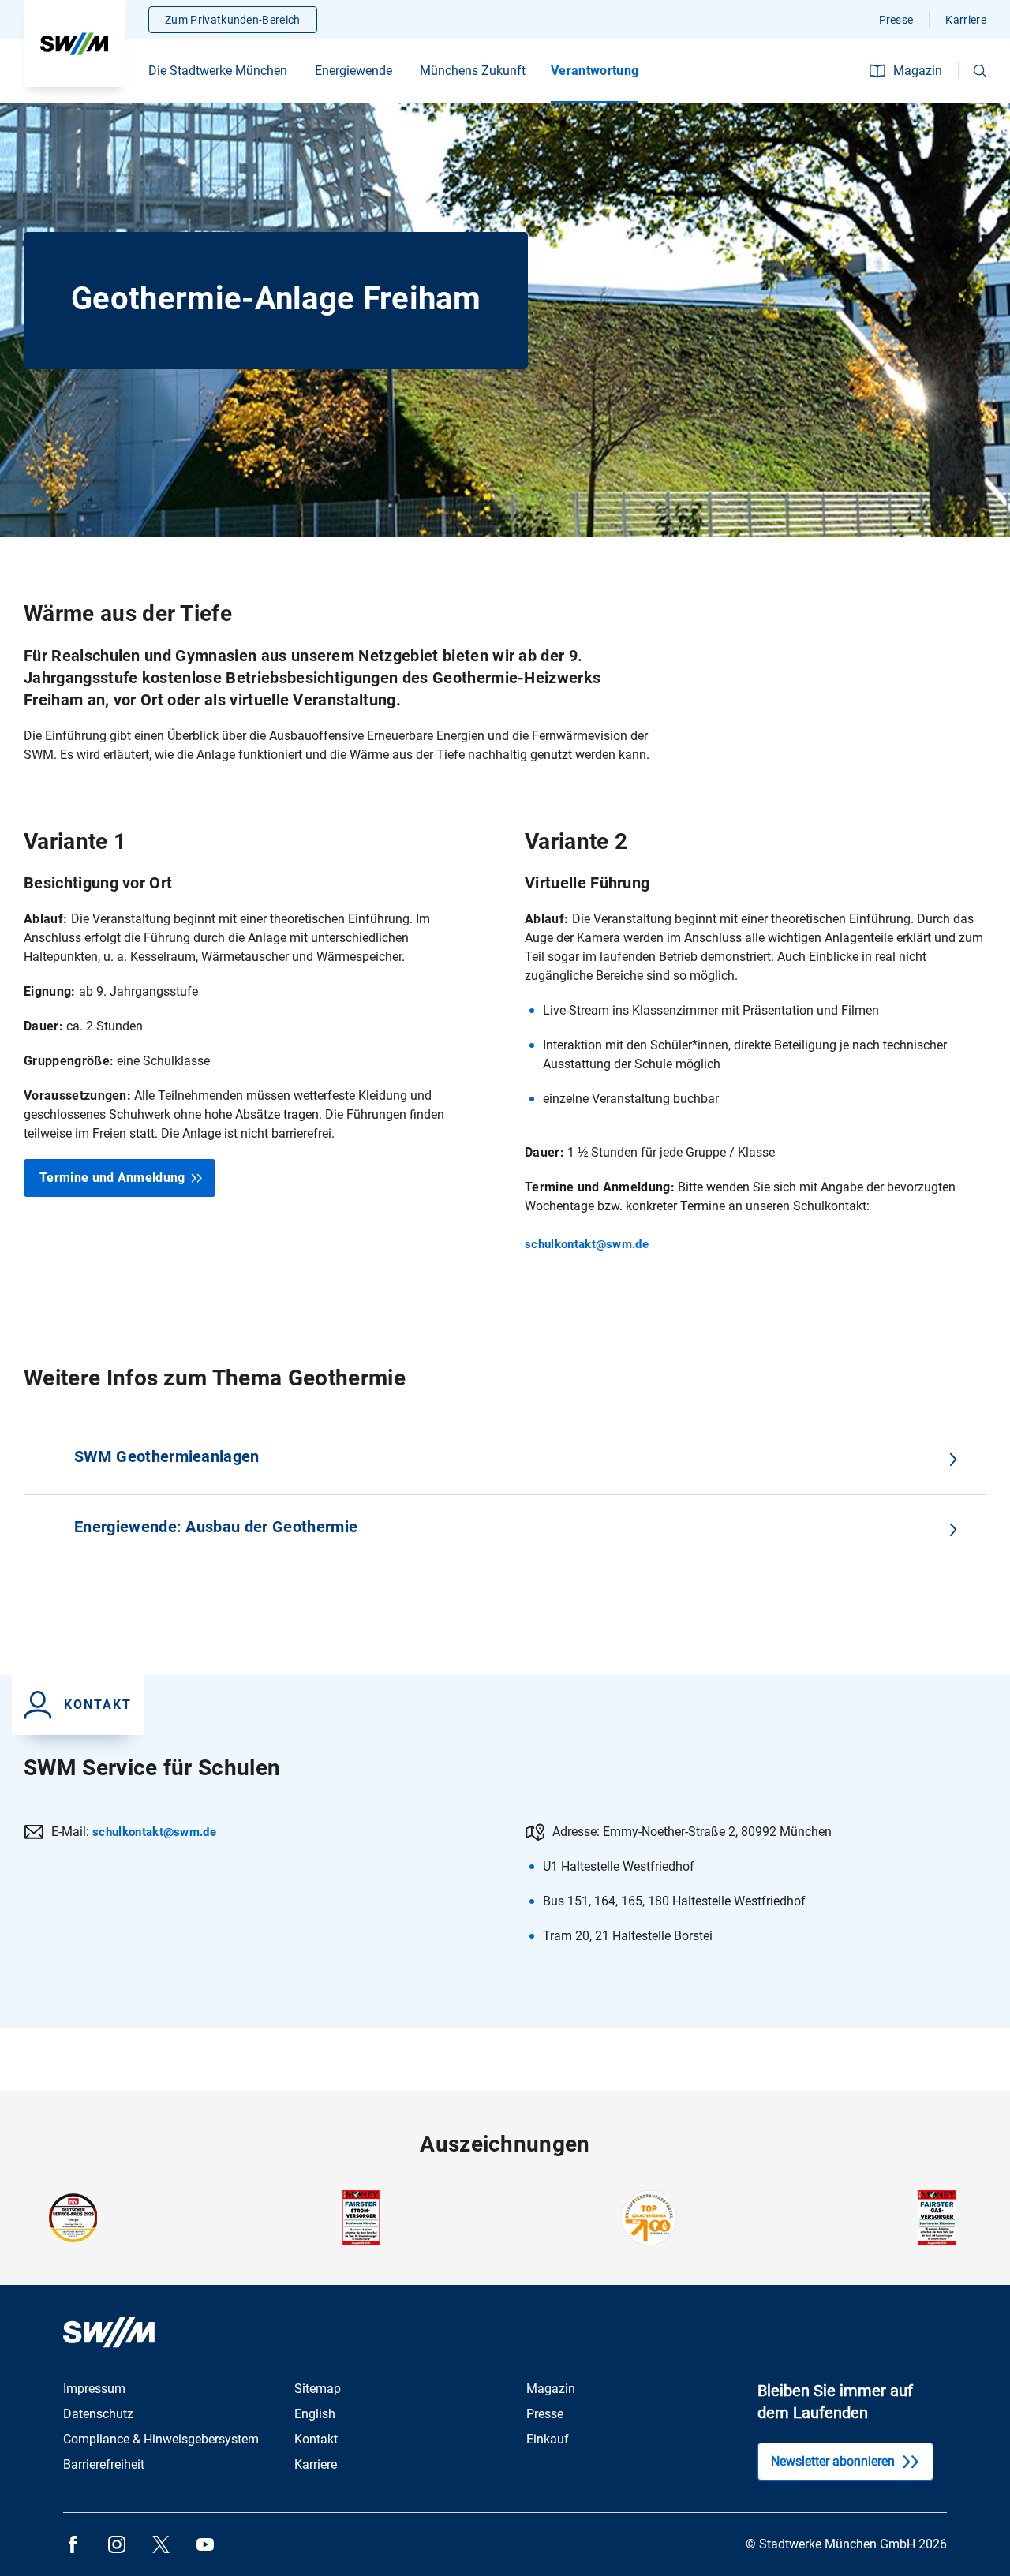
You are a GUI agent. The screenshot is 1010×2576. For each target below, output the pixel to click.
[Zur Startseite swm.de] (74, 43)
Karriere (966, 20)
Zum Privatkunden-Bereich (233, 20)
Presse (896, 20)
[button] (980, 71)
